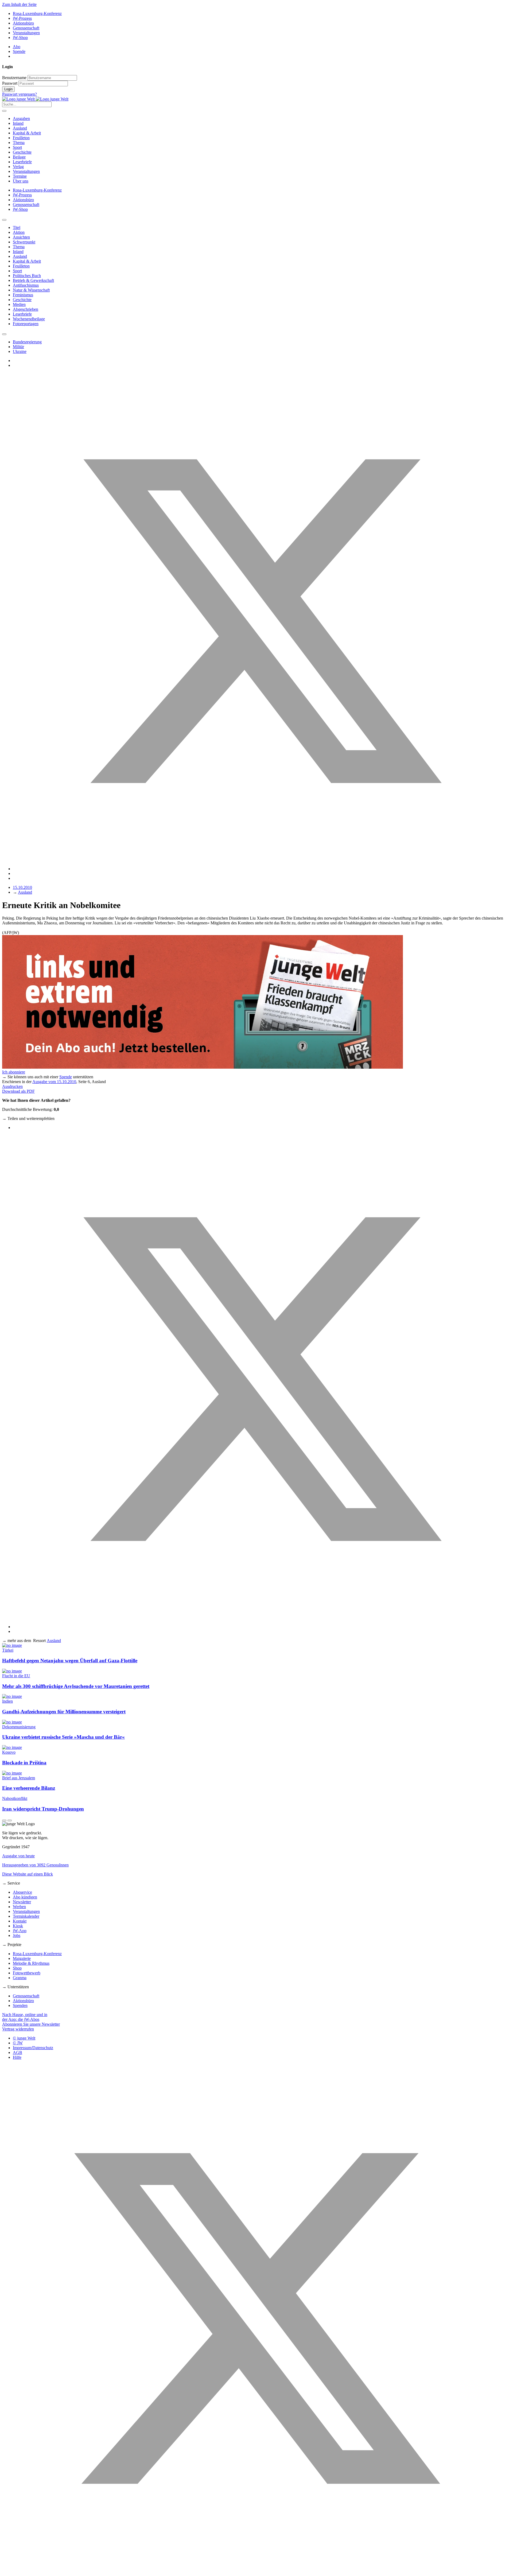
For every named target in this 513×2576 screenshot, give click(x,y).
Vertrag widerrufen (18, 2029)
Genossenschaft (26, 28)
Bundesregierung (27, 342)
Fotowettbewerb (27, 1973)
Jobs (17, 1935)
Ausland (20, 128)
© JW (18, 2043)
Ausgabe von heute (18, 1856)
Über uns (21, 181)
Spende (19, 51)
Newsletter (22, 1902)
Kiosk (18, 1926)
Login (8, 89)
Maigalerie (22, 1958)
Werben (19, 1907)
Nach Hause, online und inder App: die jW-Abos (25, 2017)
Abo (17, 47)
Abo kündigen (25, 1897)
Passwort (10, 83)
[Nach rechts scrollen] (4, 334)
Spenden (20, 2005)
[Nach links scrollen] (4, 220)
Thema (19, 143)
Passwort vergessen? (20, 94)
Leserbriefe (22, 162)
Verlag (18, 167)
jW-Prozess (22, 18)
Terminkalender (26, 1916)
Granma (20, 1978)
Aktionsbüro (23, 23)
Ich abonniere (14, 1072)
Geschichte (22, 152)
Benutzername (14, 78)
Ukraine (20, 351)
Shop (17, 1968)
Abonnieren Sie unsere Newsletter (31, 2024)
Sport (17, 147)
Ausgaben (21, 118)
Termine (20, 176)
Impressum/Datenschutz (33, 2048)
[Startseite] (35, 99)
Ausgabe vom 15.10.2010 (54, 1082)
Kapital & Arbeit (27, 133)
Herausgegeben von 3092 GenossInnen (35, 1865)
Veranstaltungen (26, 33)
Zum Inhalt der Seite (19, 4)
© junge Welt (24, 2038)
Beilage (19, 157)
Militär (18, 347)
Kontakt (20, 1921)
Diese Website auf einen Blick (28, 1874)
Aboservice (22, 1892)
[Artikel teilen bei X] (262, 869)
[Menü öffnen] (4, 111)
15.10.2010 (22, 887)
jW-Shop (20, 38)
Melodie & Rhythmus (31, 1963)
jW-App (20, 1931)
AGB (18, 2052)
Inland (18, 123)
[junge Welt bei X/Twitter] (256, 2571)
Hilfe (17, 2057)
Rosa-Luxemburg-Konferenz (37, 13)
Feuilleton (21, 138)
